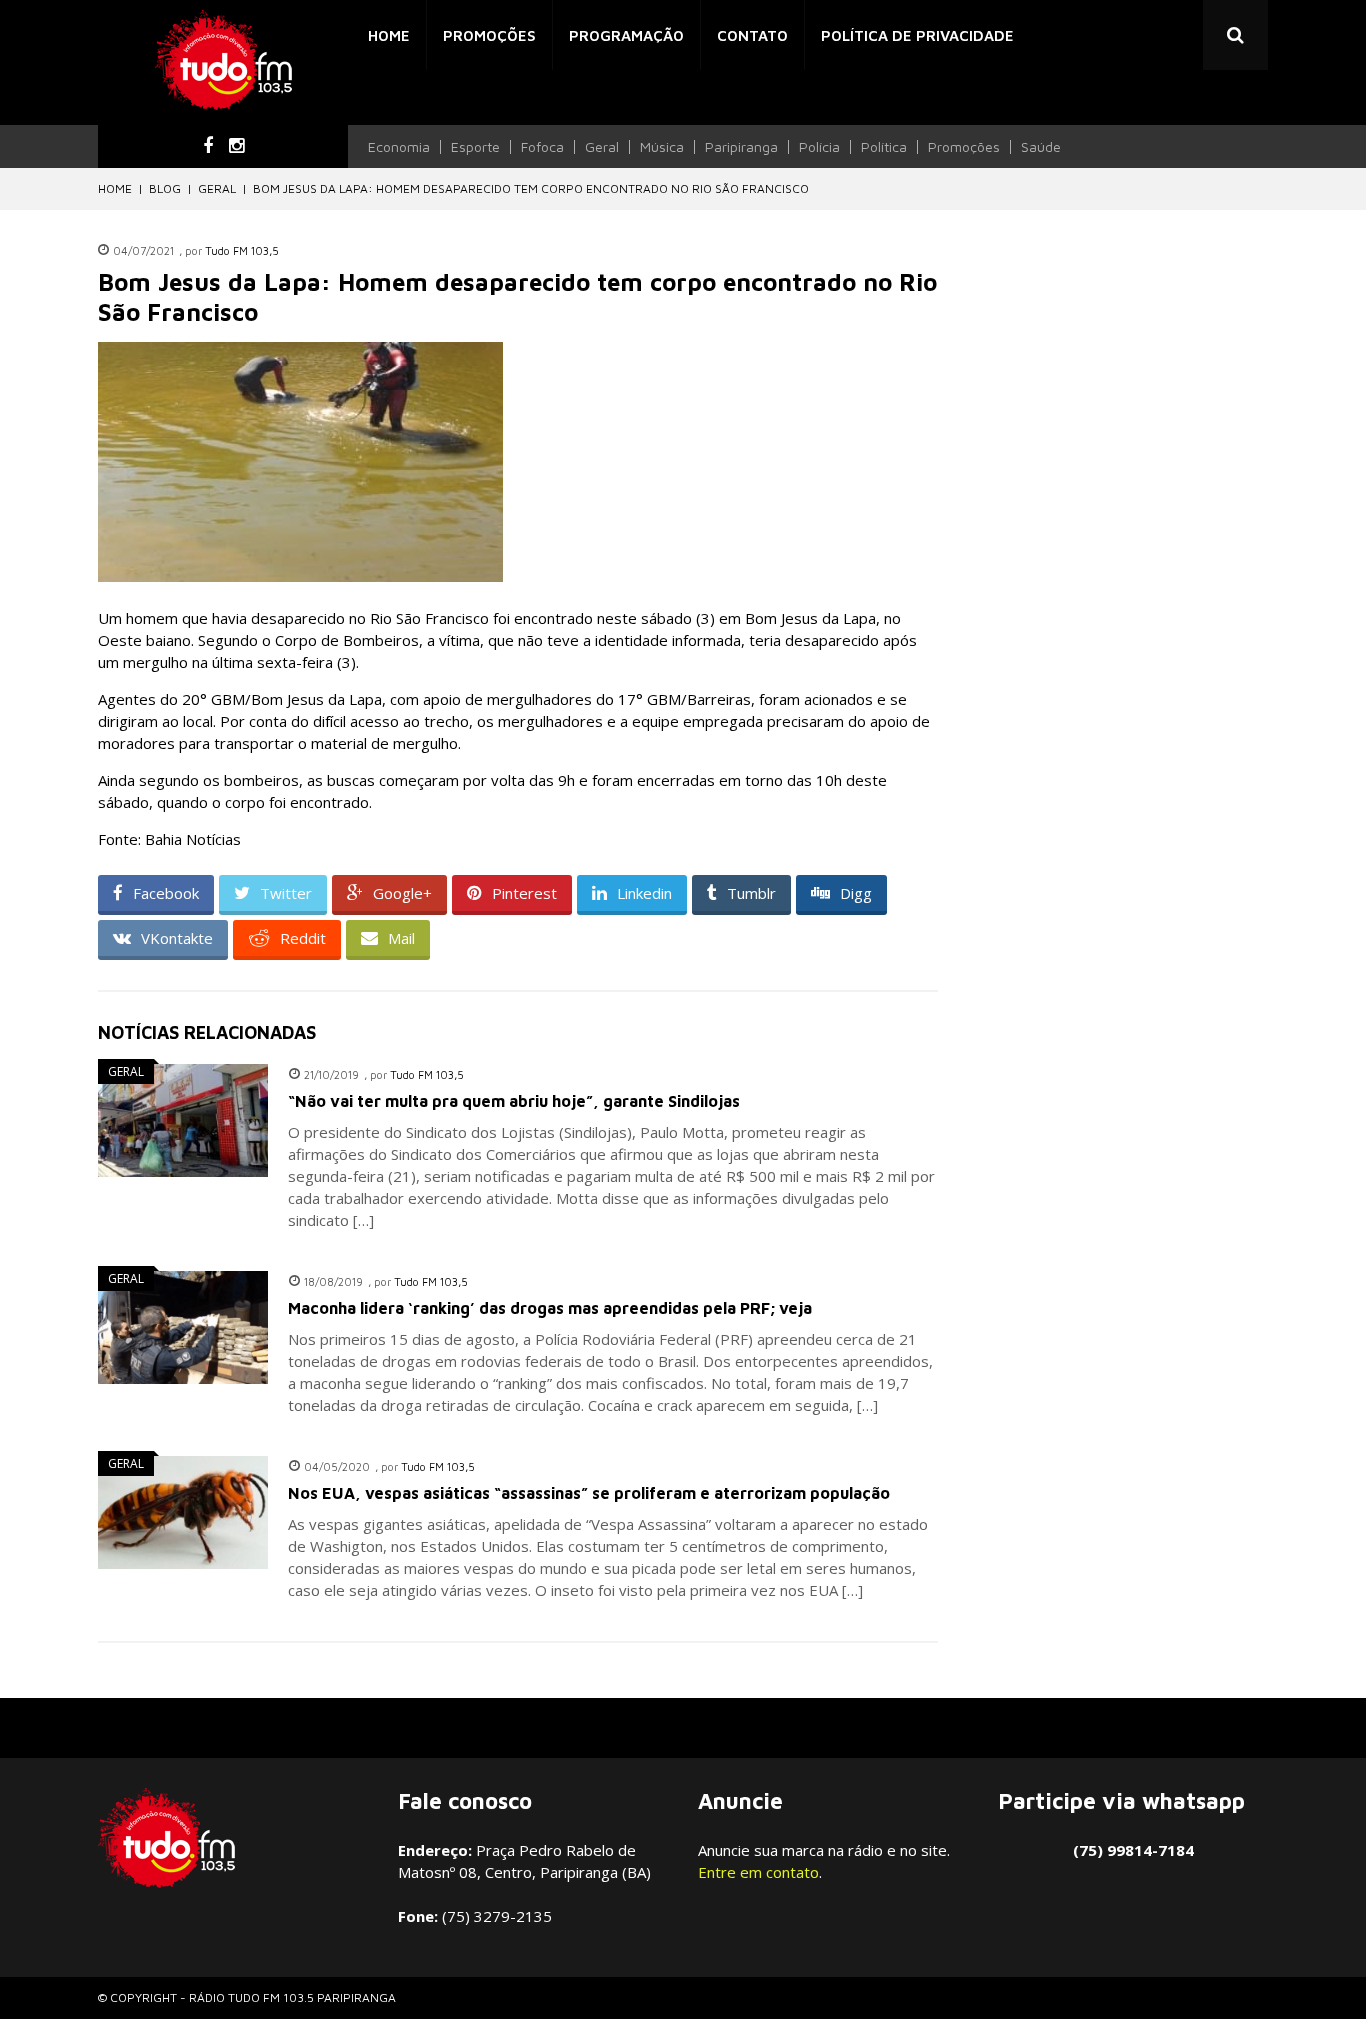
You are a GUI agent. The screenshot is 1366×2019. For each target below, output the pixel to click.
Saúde (1041, 147)
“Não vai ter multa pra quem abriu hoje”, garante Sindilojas (514, 1101)
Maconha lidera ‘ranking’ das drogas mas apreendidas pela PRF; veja (550, 1308)
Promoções (489, 35)
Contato (752, 35)
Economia (399, 147)
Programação (626, 35)
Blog (165, 188)
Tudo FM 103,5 (242, 250)
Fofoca (542, 147)
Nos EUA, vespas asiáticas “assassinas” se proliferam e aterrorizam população (589, 1493)
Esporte (475, 147)
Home (389, 35)
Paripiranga (741, 147)
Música (662, 147)
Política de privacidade (917, 35)
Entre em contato (758, 1872)
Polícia (819, 147)
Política (884, 147)
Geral (602, 147)
